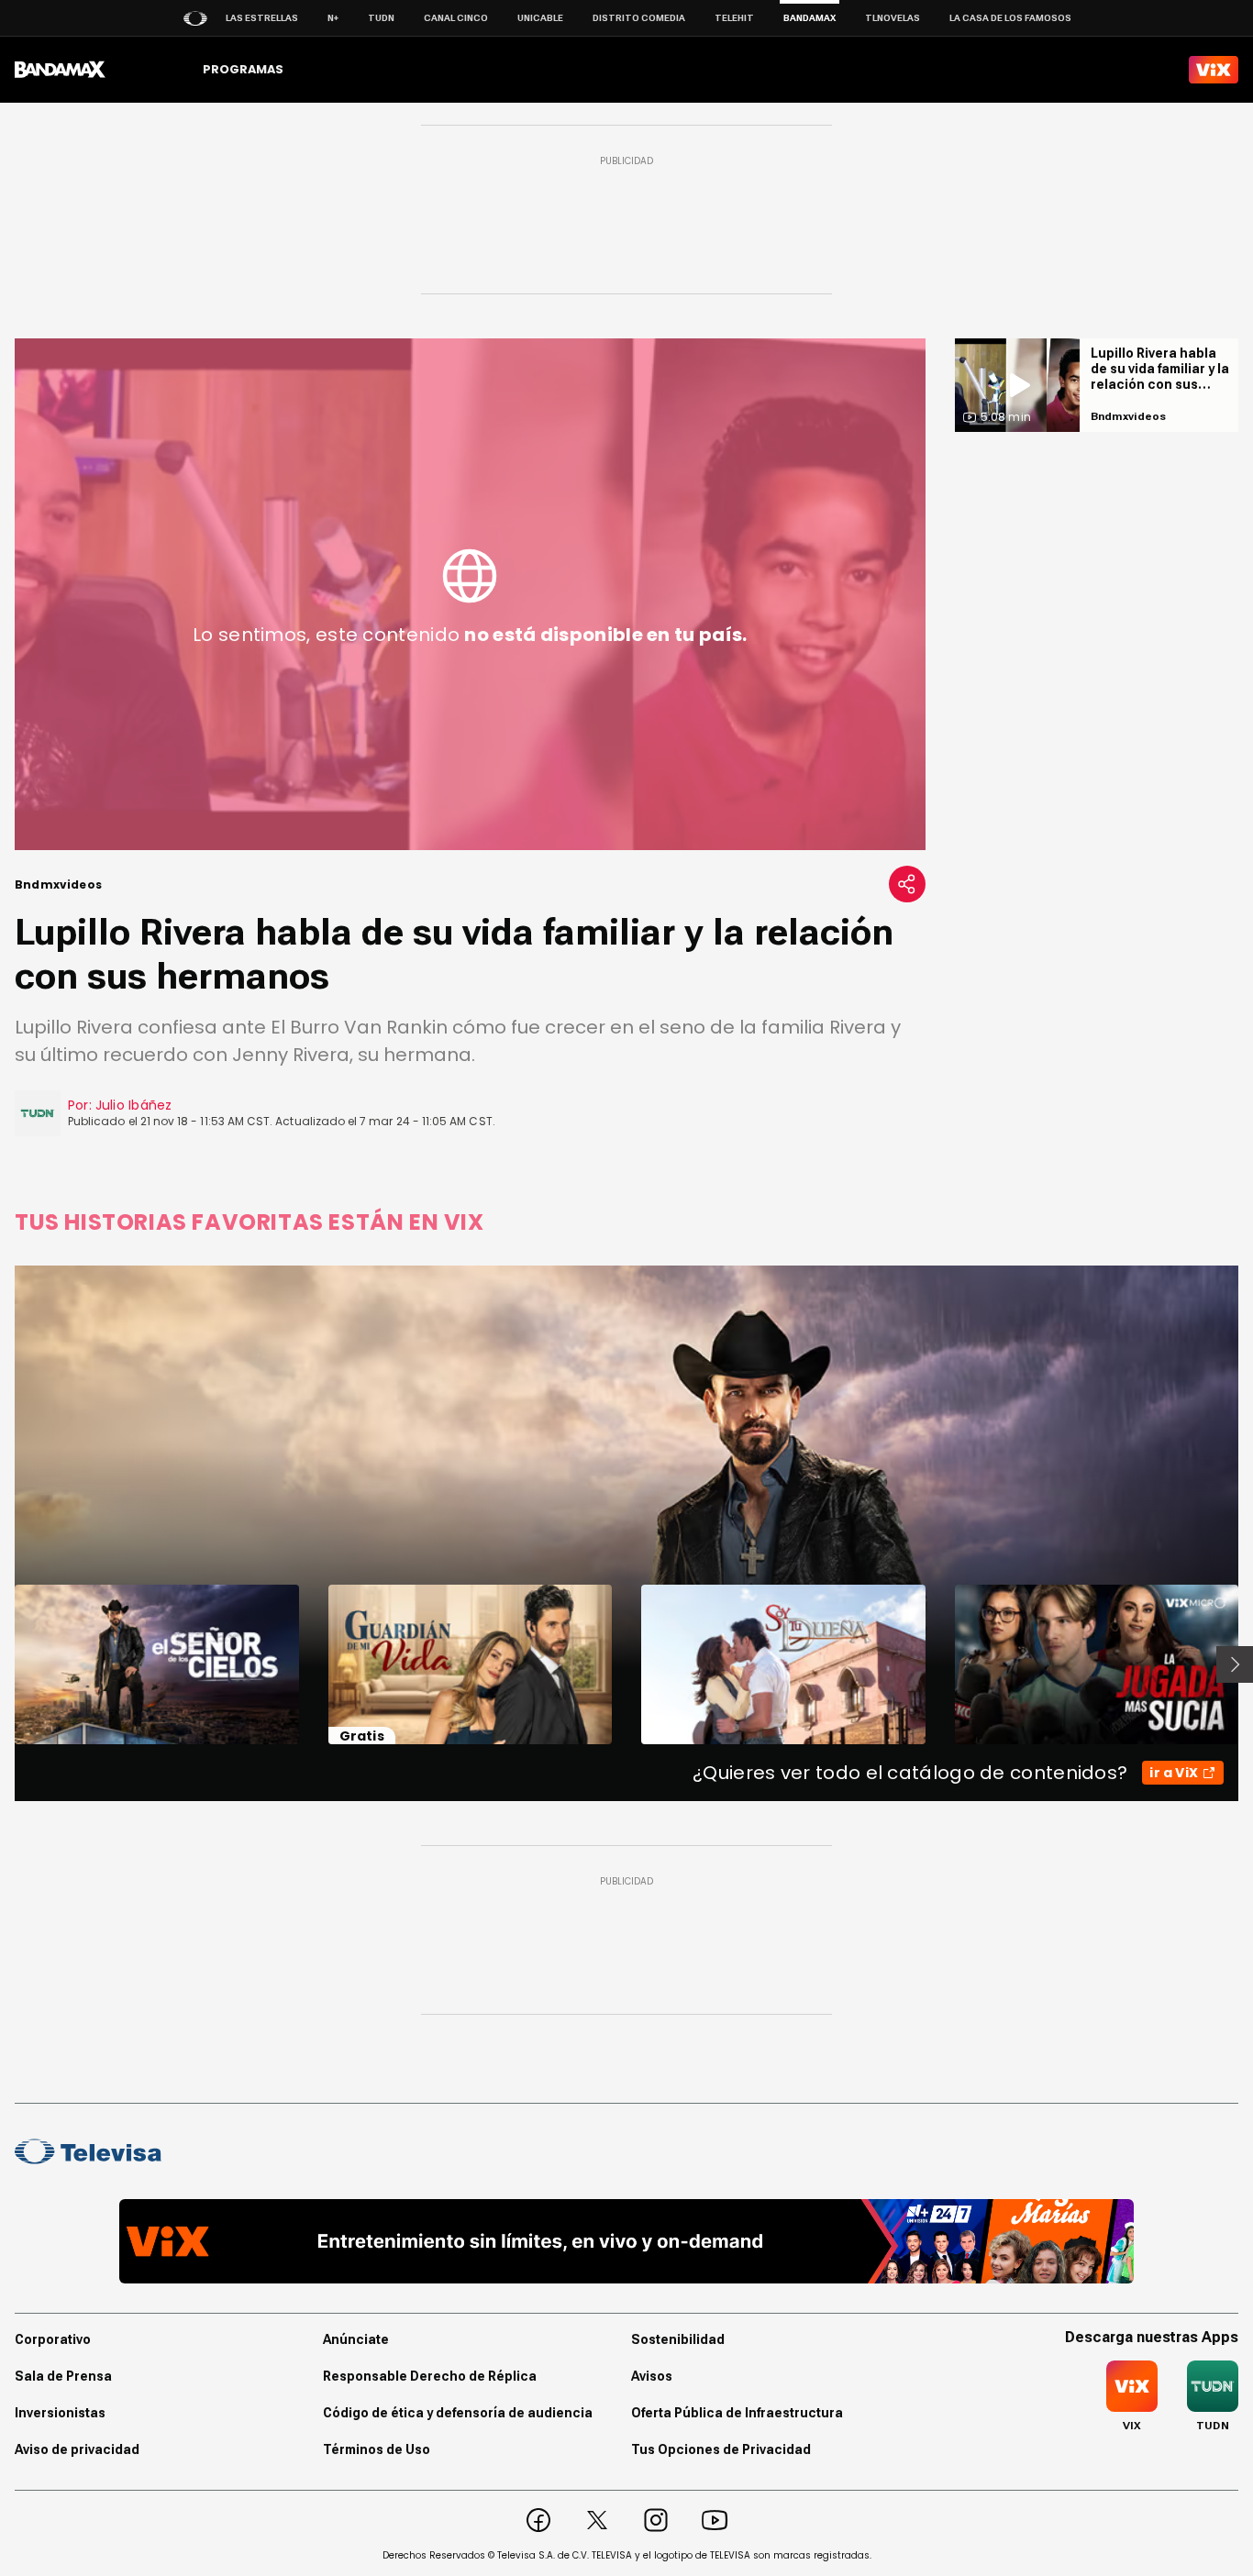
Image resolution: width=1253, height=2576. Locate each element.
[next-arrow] (1235, 1664)
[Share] (907, 884)
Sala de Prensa (63, 2376)
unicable (540, 18)
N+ (333, 18)
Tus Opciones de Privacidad (721, 2449)
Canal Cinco (456, 18)
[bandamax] (60, 70)
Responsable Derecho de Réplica (430, 2376)
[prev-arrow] (3, 1664)
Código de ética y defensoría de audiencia (458, 2413)
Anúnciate (356, 2339)
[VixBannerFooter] (626, 2241)
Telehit (734, 18)
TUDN (381, 18)
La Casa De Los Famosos (1010, 18)
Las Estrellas (262, 18)
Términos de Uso (377, 2449)
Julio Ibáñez (134, 1105)
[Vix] (1214, 70)
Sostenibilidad (678, 2339)
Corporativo (53, 2339)
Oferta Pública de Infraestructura (737, 2413)
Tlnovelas (893, 18)
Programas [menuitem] (243, 69)
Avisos (652, 2376)
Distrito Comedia (639, 18)
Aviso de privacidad (77, 2449)
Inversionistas (60, 2413)
